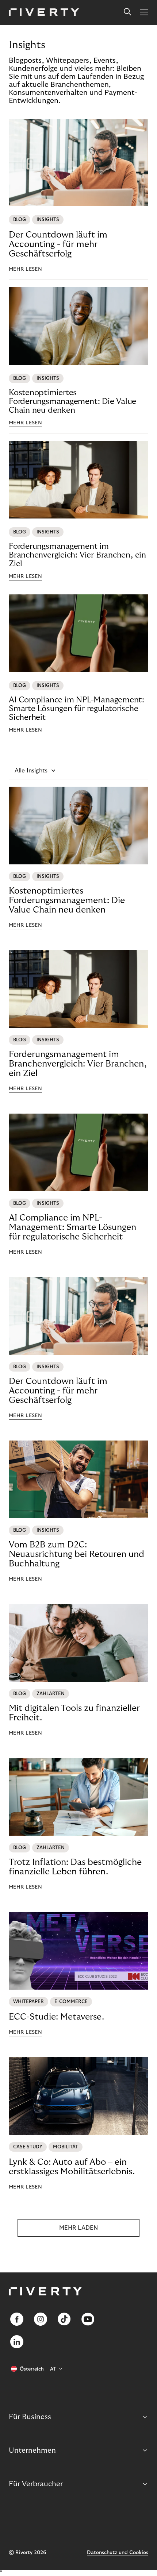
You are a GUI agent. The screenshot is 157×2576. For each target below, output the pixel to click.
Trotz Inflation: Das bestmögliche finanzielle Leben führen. (75, 1867)
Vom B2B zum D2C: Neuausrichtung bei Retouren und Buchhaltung (76, 1554)
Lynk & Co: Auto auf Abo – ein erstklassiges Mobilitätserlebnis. (72, 2167)
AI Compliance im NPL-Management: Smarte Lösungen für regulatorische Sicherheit (76, 709)
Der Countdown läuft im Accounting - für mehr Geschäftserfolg (58, 244)
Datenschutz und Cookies (118, 2553)
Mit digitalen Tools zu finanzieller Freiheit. (74, 1713)
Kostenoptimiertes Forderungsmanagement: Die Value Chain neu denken (72, 401)
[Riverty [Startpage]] (44, 13)
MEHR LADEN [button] (78, 2228)
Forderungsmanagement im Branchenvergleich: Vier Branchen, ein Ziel (77, 555)
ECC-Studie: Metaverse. (56, 2017)
